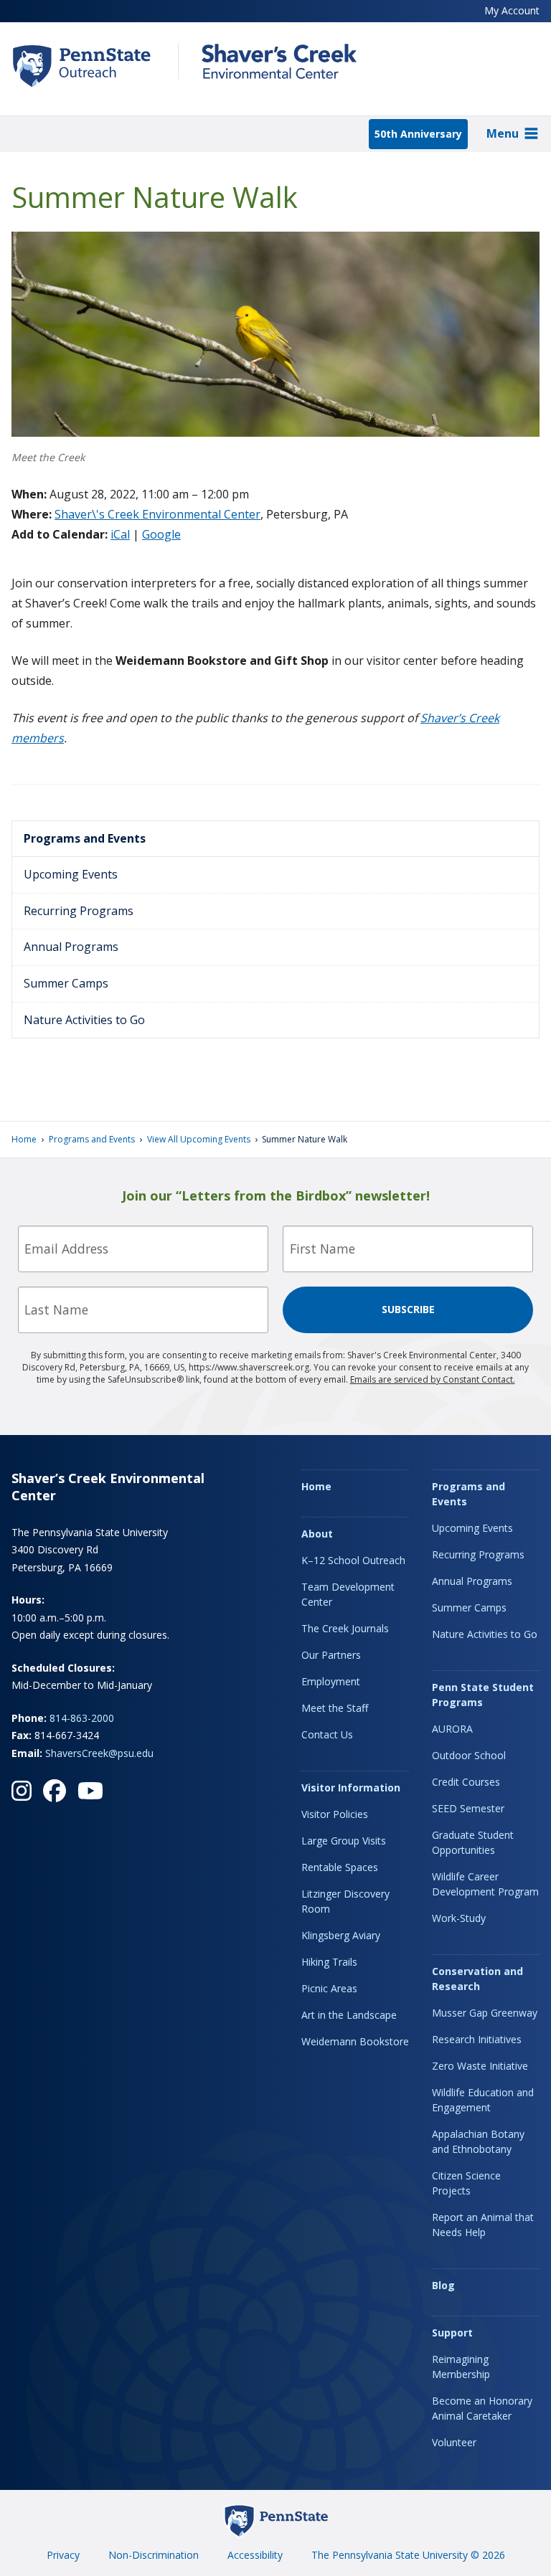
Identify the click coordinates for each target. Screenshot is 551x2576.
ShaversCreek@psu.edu (99, 1753)
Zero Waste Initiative (480, 2066)
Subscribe (408, 1309)
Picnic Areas (329, 1988)
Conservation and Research (477, 1979)
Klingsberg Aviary (341, 1935)
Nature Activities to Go (84, 1020)
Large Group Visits (344, 1841)
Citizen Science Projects (466, 2183)
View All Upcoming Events (199, 1139)
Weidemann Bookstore (355, 2041)
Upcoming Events (71, 874)
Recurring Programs (79, 911)
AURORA (452, 1729)
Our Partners (331, 1655)
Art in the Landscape (349, 2015)
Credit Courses (466, 1782)
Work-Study (459, 1918)
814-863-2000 (82, 1718)
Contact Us (327, 1734)
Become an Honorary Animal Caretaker (482, 2408)
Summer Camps (66, 983)
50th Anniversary (418, 134)
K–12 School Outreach (353, 1560)
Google (161, 534)
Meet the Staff (335, 1708)
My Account (512, 10)
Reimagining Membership (461, 2367)
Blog (443, 2285)
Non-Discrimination (154, 2555)
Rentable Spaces (340, 1867)
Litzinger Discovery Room (345, 1901)
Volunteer (454, 2442)
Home (24, 1139)
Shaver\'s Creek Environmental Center (157, 514)
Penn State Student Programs (483, 1695)
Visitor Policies (335, 1814)
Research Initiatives (477, 2039)
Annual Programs (71, 947)
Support (452, 2333)
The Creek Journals (345, 1628)
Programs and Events (85, 838)
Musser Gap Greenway (485, 2013)
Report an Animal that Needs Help (483, 2225)
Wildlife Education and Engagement (483, 2100)
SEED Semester (468, 1808)
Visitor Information (351, 1787)
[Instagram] (22, 1791)
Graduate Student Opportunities (473, 1842)
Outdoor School (469, 1755)
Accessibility (255, 2555)
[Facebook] (55, 1791)
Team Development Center (348, 1594)
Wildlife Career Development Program (485, 1884)
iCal (120, 534)
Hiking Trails (329, 1962)
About (317, 1534)
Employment (331, 1681)
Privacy (63, 2555)
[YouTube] (90, 1791)
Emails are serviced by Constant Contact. (433, 1379)
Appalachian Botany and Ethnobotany (478, 2141)
